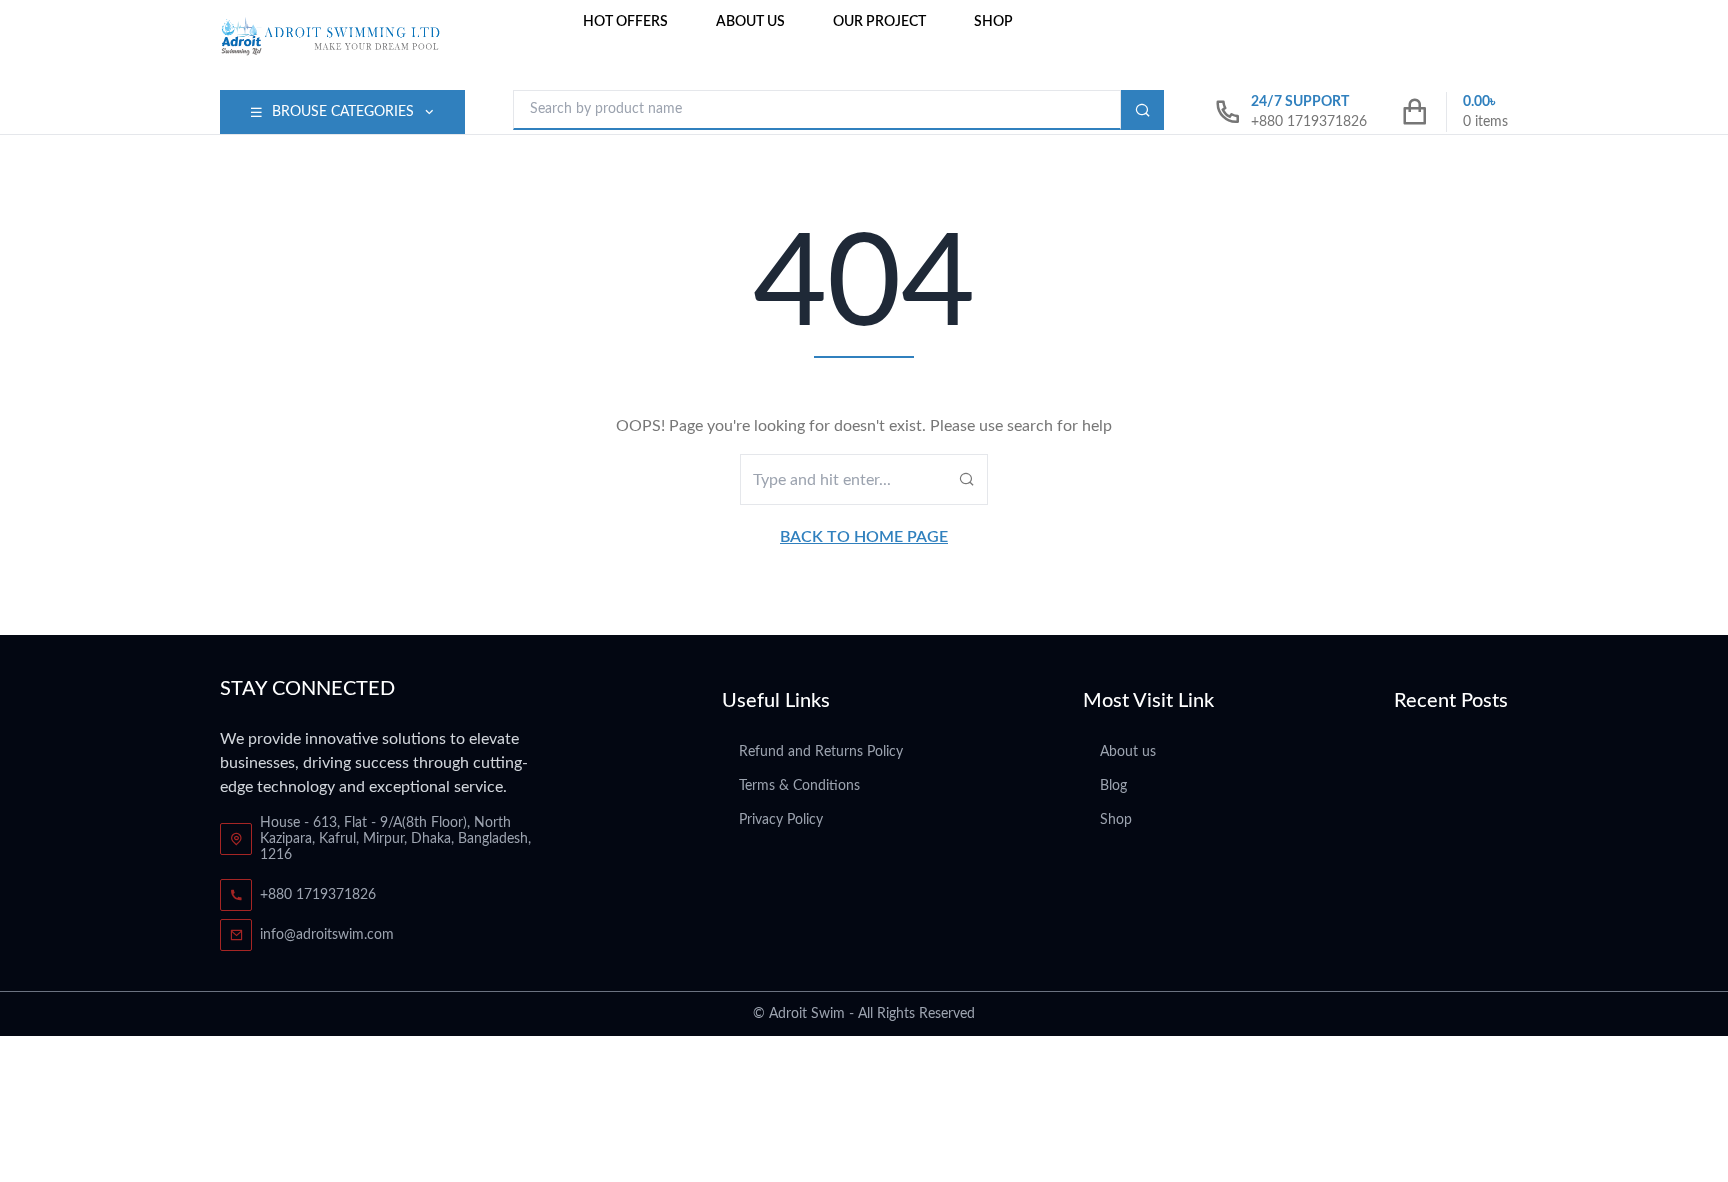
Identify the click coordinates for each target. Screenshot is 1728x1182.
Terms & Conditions (799, 786)
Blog (1113, 786)
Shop (993, 22)
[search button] (1142, 110)
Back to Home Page (864, 537)
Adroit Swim (807, 1014)
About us (750, 22)
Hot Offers (625, 22)
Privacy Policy (781, 820)
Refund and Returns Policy (821, 752)
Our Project (879, 22)
